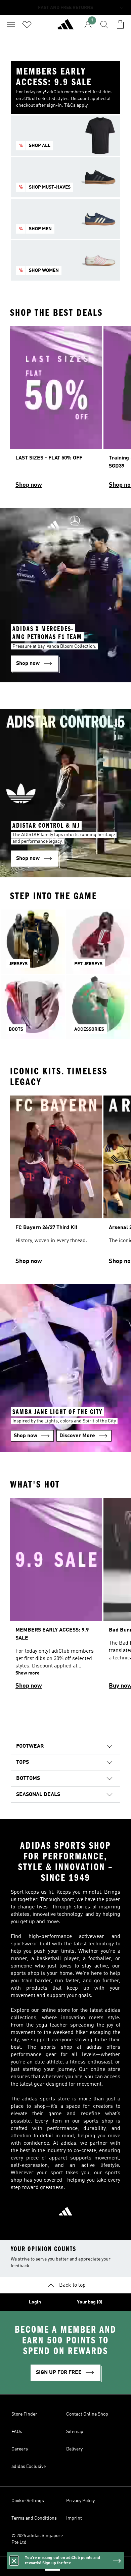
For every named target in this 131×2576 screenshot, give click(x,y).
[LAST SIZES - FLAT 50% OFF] (56, 410)
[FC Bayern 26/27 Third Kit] (56, 1183)
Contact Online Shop (87, 2414)
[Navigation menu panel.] (11, 25)
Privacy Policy (80, 2501)
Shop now (29, 485)
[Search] (104, 25)
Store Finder (24, 2414)
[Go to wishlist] (27, 25)
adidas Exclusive (29, 2467)
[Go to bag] (120, 25)
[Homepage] (65, 27)
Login (35, 2302)
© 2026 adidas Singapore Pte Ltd (37, 2539)
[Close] (14, 2561)
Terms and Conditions (34, 2518)
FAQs (17, 2432)
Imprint (74, 2518)
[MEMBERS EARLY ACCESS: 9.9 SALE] (56, 1597)
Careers (20, 2449)
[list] (65, 410)
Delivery (74, 2449)
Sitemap (75, 2432)
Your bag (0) (90, 2302)
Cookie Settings (28, 2501)
